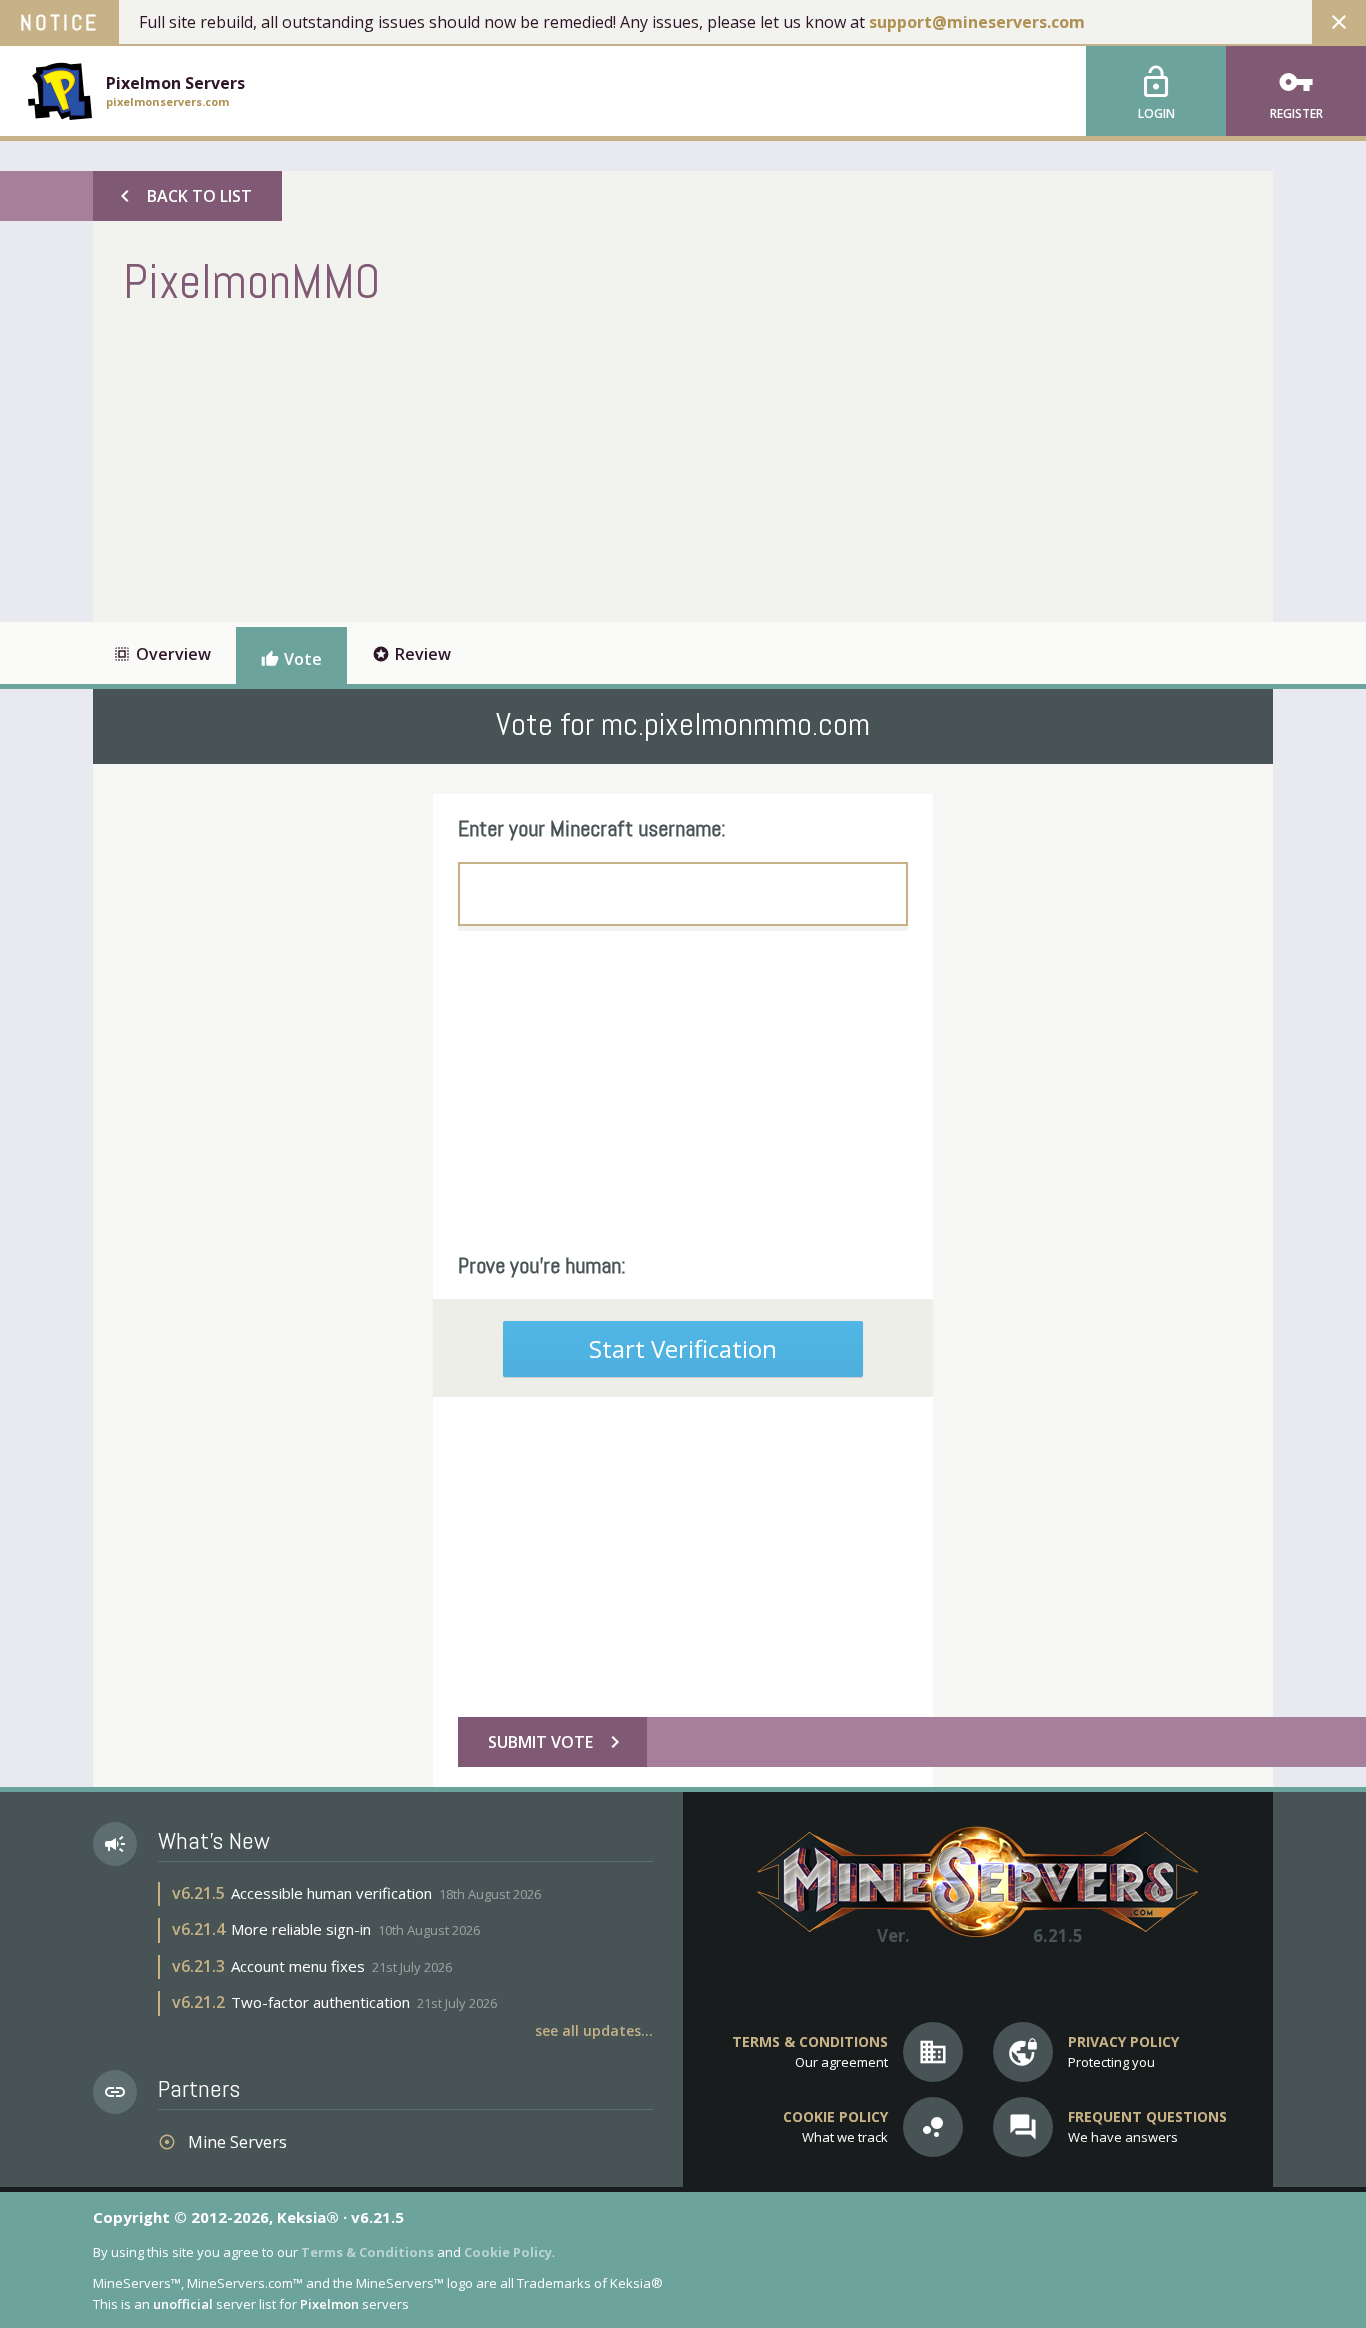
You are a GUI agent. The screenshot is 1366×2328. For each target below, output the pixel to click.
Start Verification (683, 1348)
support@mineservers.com (977, 22)
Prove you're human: (542, 1265)
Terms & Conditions (367, 2252)
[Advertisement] (487, 462)
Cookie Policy (508, 2252)
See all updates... (594, 2030)
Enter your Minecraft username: (592, 828)
